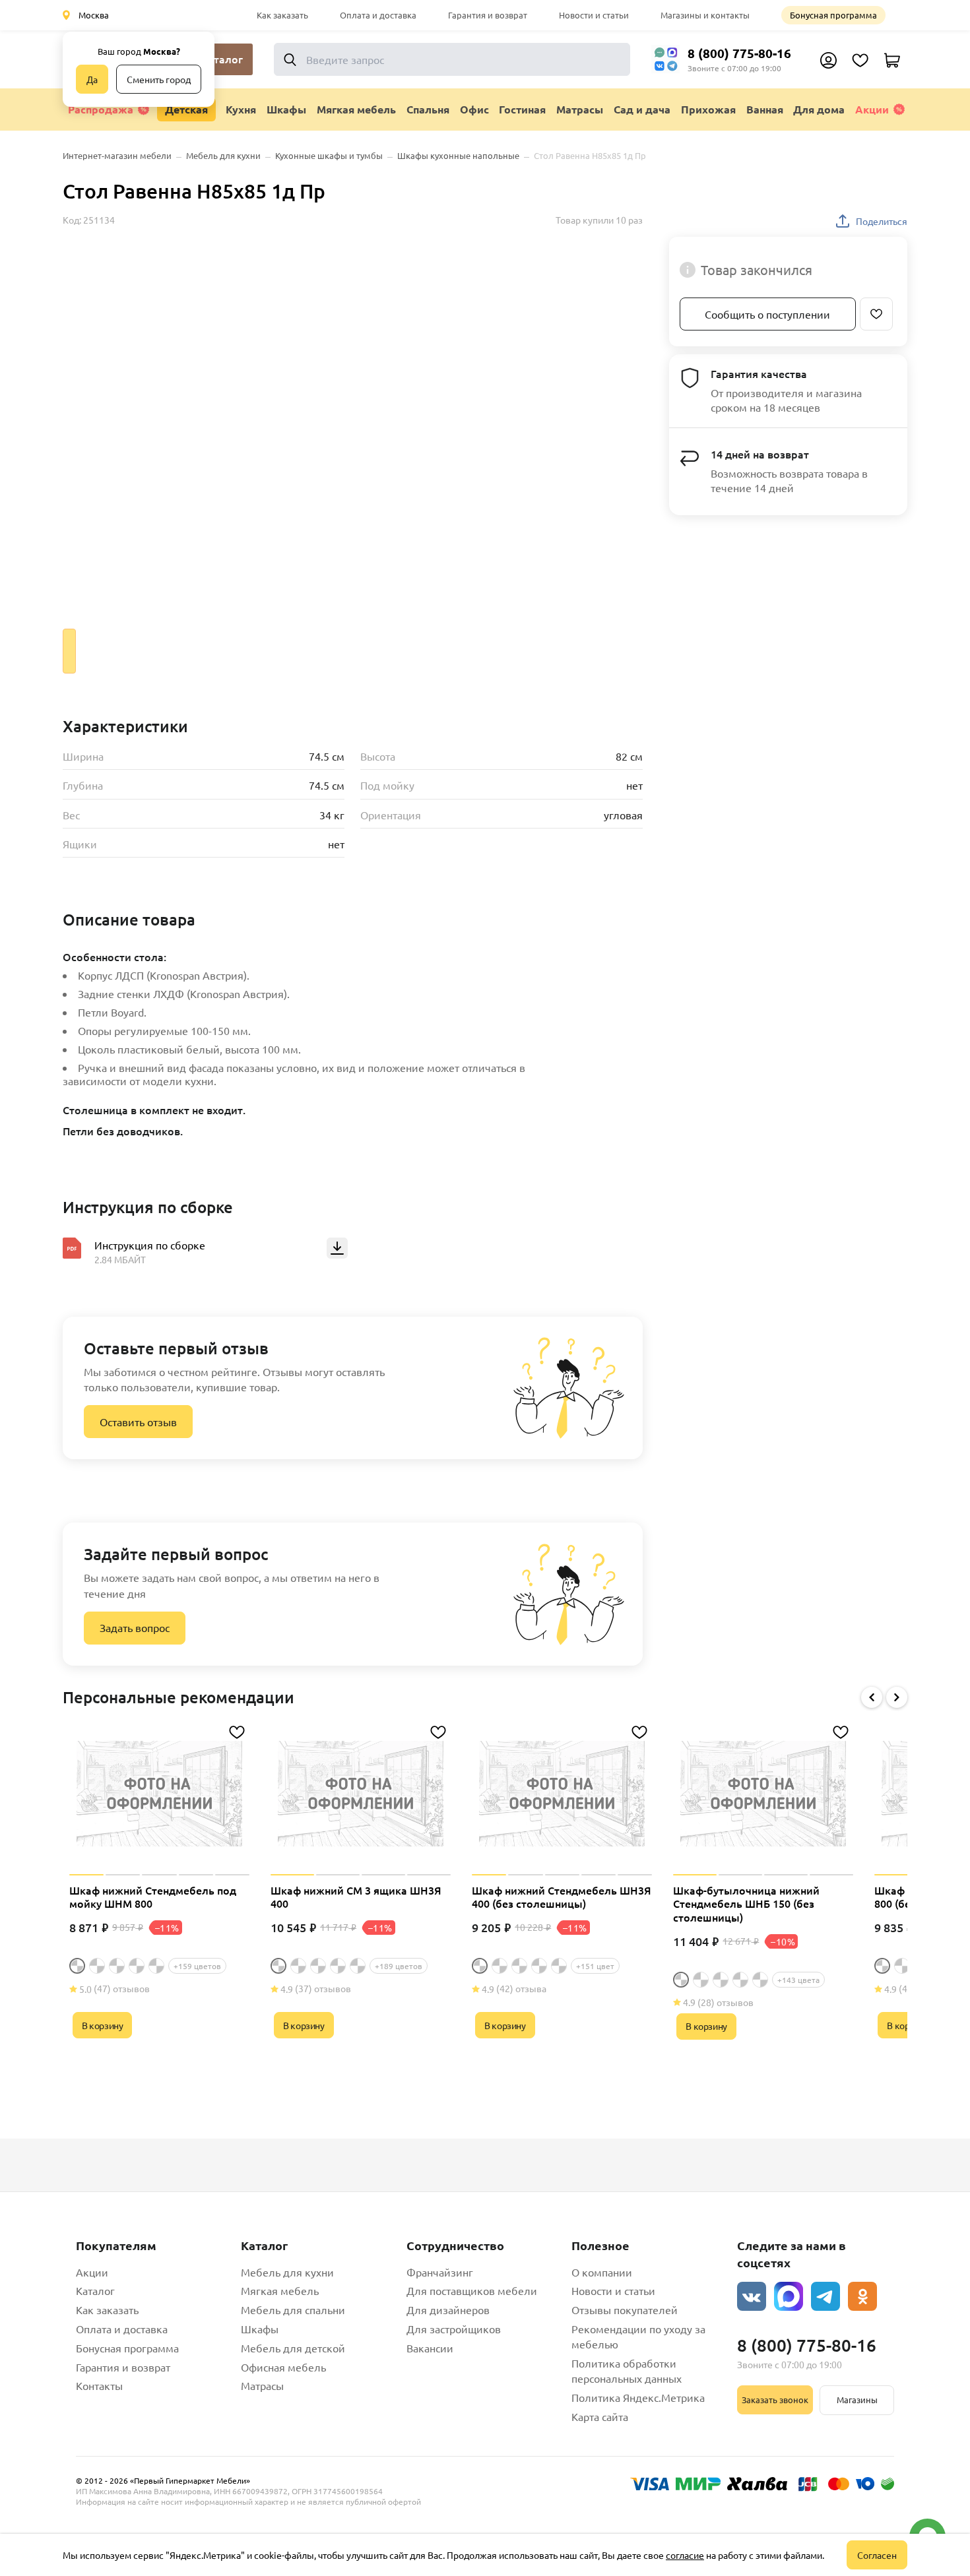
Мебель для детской (293, 2348)
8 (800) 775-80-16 (739, 53)
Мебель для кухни (287, 2272)
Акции (872, 109)
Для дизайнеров (448, 2309)
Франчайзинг (440, 2272)
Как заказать (282, 15)
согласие (685, 2555)
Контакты (99, 2385)
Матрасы (262, 2385)
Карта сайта (600, 2416)
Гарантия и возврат (488, 15)
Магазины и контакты (705, 15)
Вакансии (430, 2348)
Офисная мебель (283, 2367)
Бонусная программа (833, 15)
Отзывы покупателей (625, 2309)
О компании (602, 2272)
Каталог (95, 2290)
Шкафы (260, 2329)
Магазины (857, 2400)
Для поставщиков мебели (472, 2290)
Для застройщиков (454, 2329)
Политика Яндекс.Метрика (638, 2397)
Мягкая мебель (280, 2290)
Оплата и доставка (378, 15)
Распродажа (101, 109)
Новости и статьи (594, 15)
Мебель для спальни (293, 2309)
